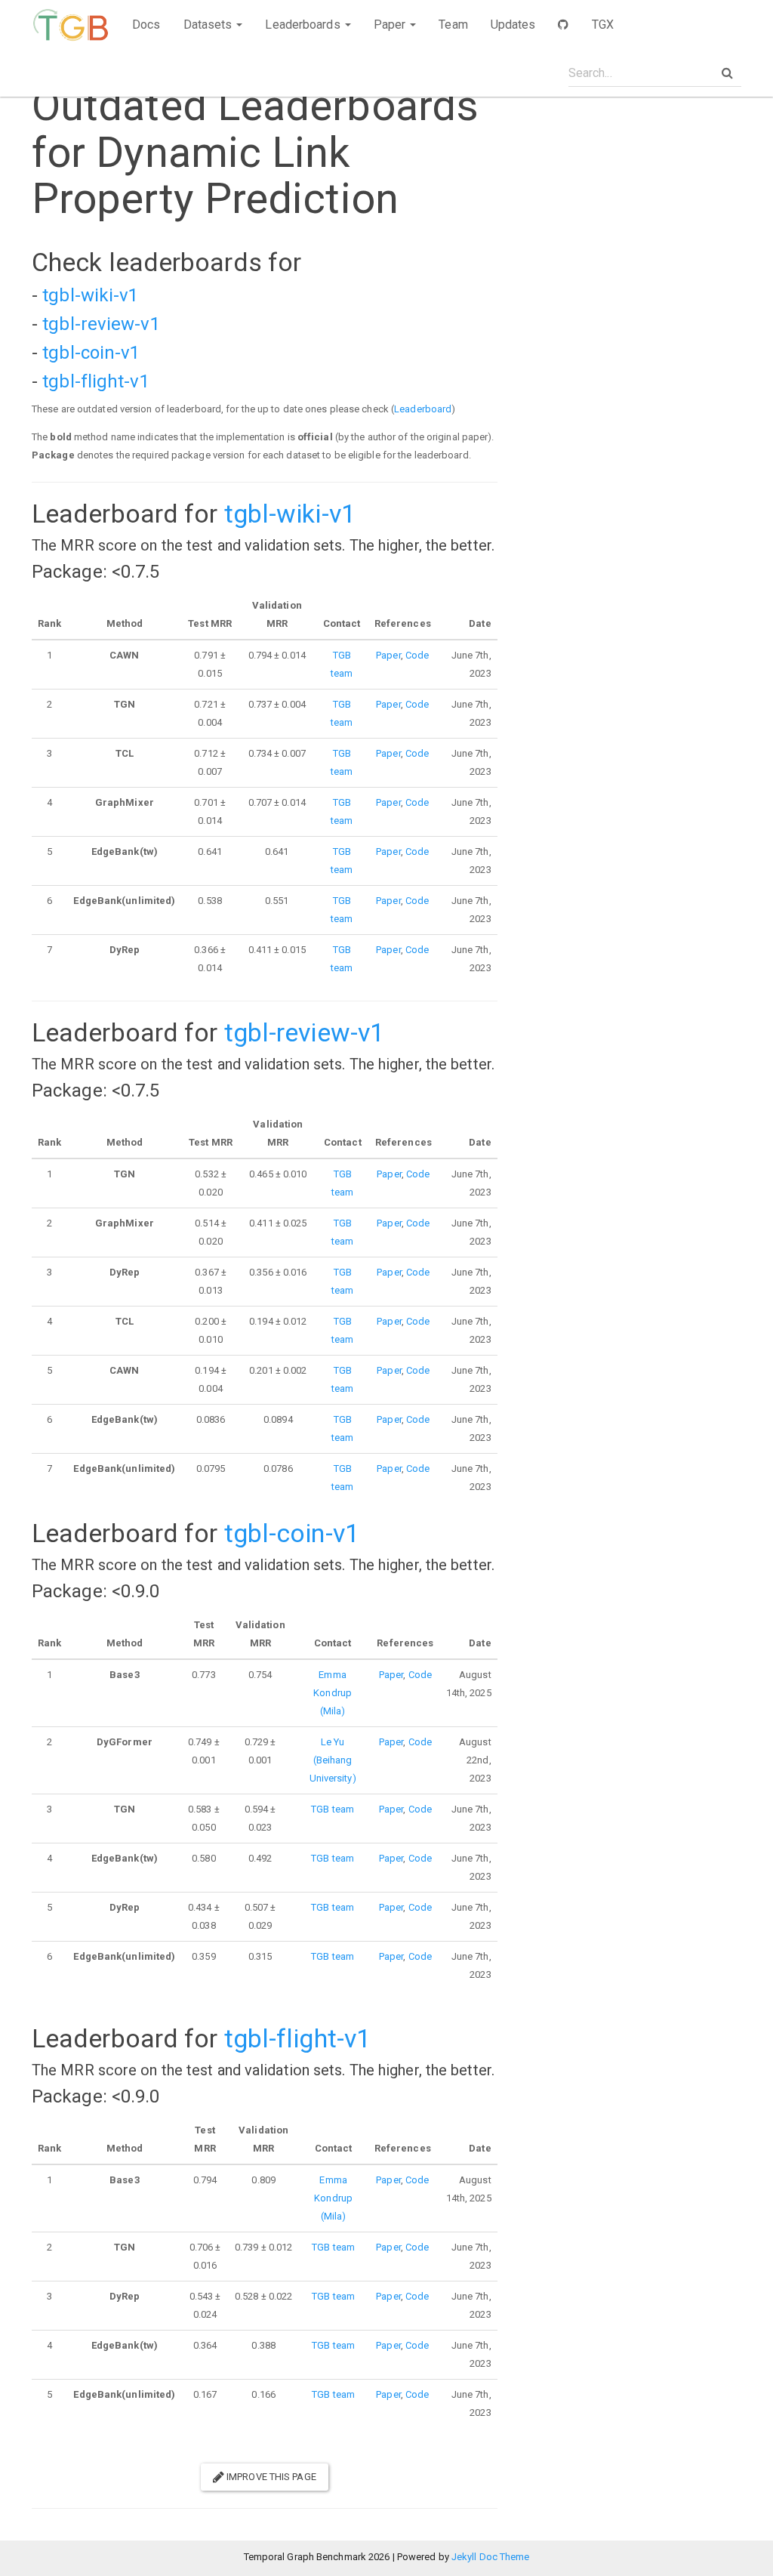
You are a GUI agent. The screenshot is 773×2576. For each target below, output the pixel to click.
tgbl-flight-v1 (95, 381)
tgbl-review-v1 (101, 324)
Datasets (209, 25)
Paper (391, 25)
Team (453, 25)
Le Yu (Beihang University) (333, 1760)
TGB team (333, 1809)
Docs (146, 25)
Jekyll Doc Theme (491, 2557)
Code (417, 655)
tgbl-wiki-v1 (90, 295)
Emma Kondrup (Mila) (333, 1693)
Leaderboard (423, 409)
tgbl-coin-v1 (91, 353)
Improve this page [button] (270, 2477)
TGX (603, 25)
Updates (513, 25)
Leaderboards (304, 25)
